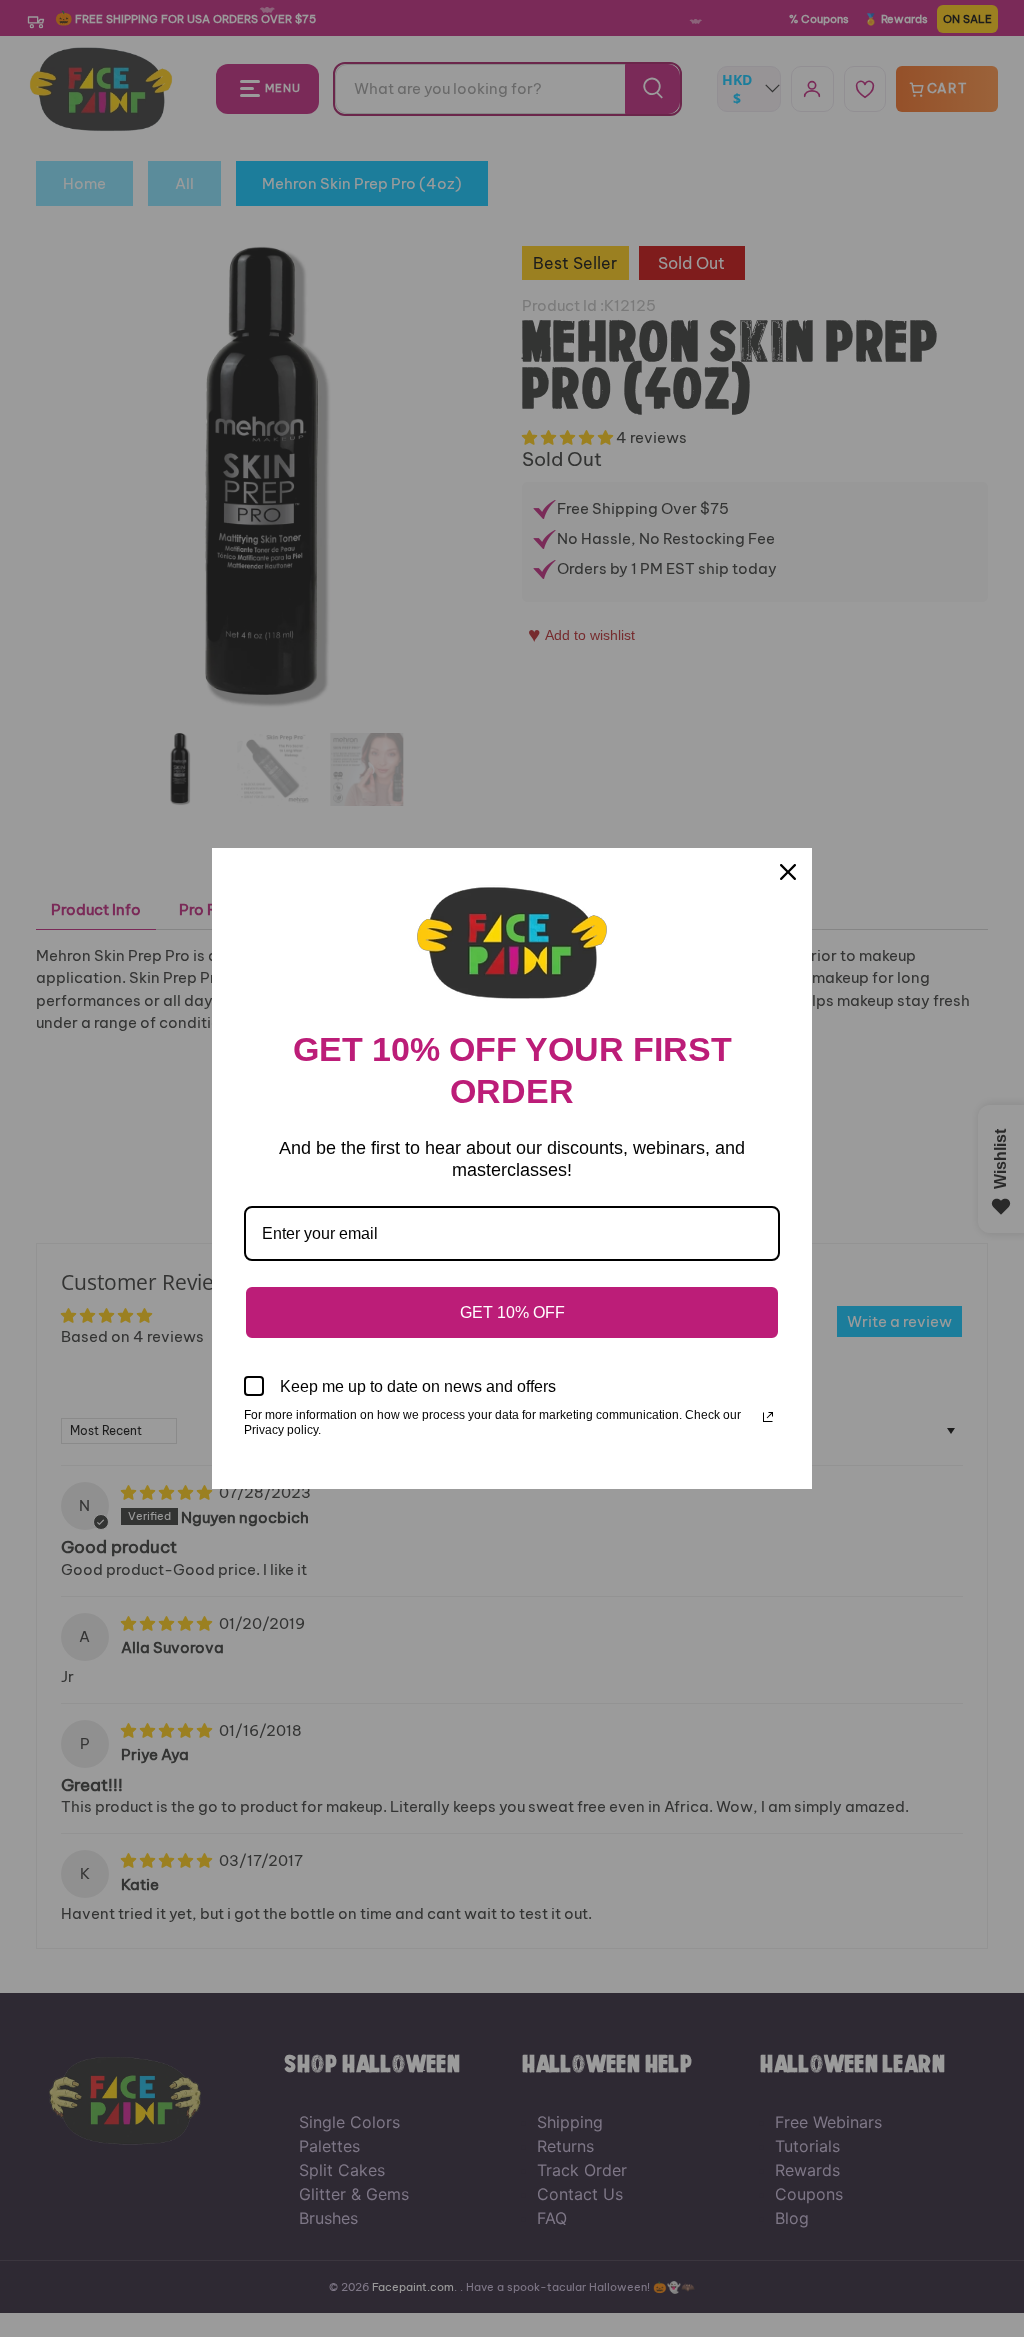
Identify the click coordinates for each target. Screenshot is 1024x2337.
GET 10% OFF (512, 1312)
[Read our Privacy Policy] (768, 1417)
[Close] (788, 872)
